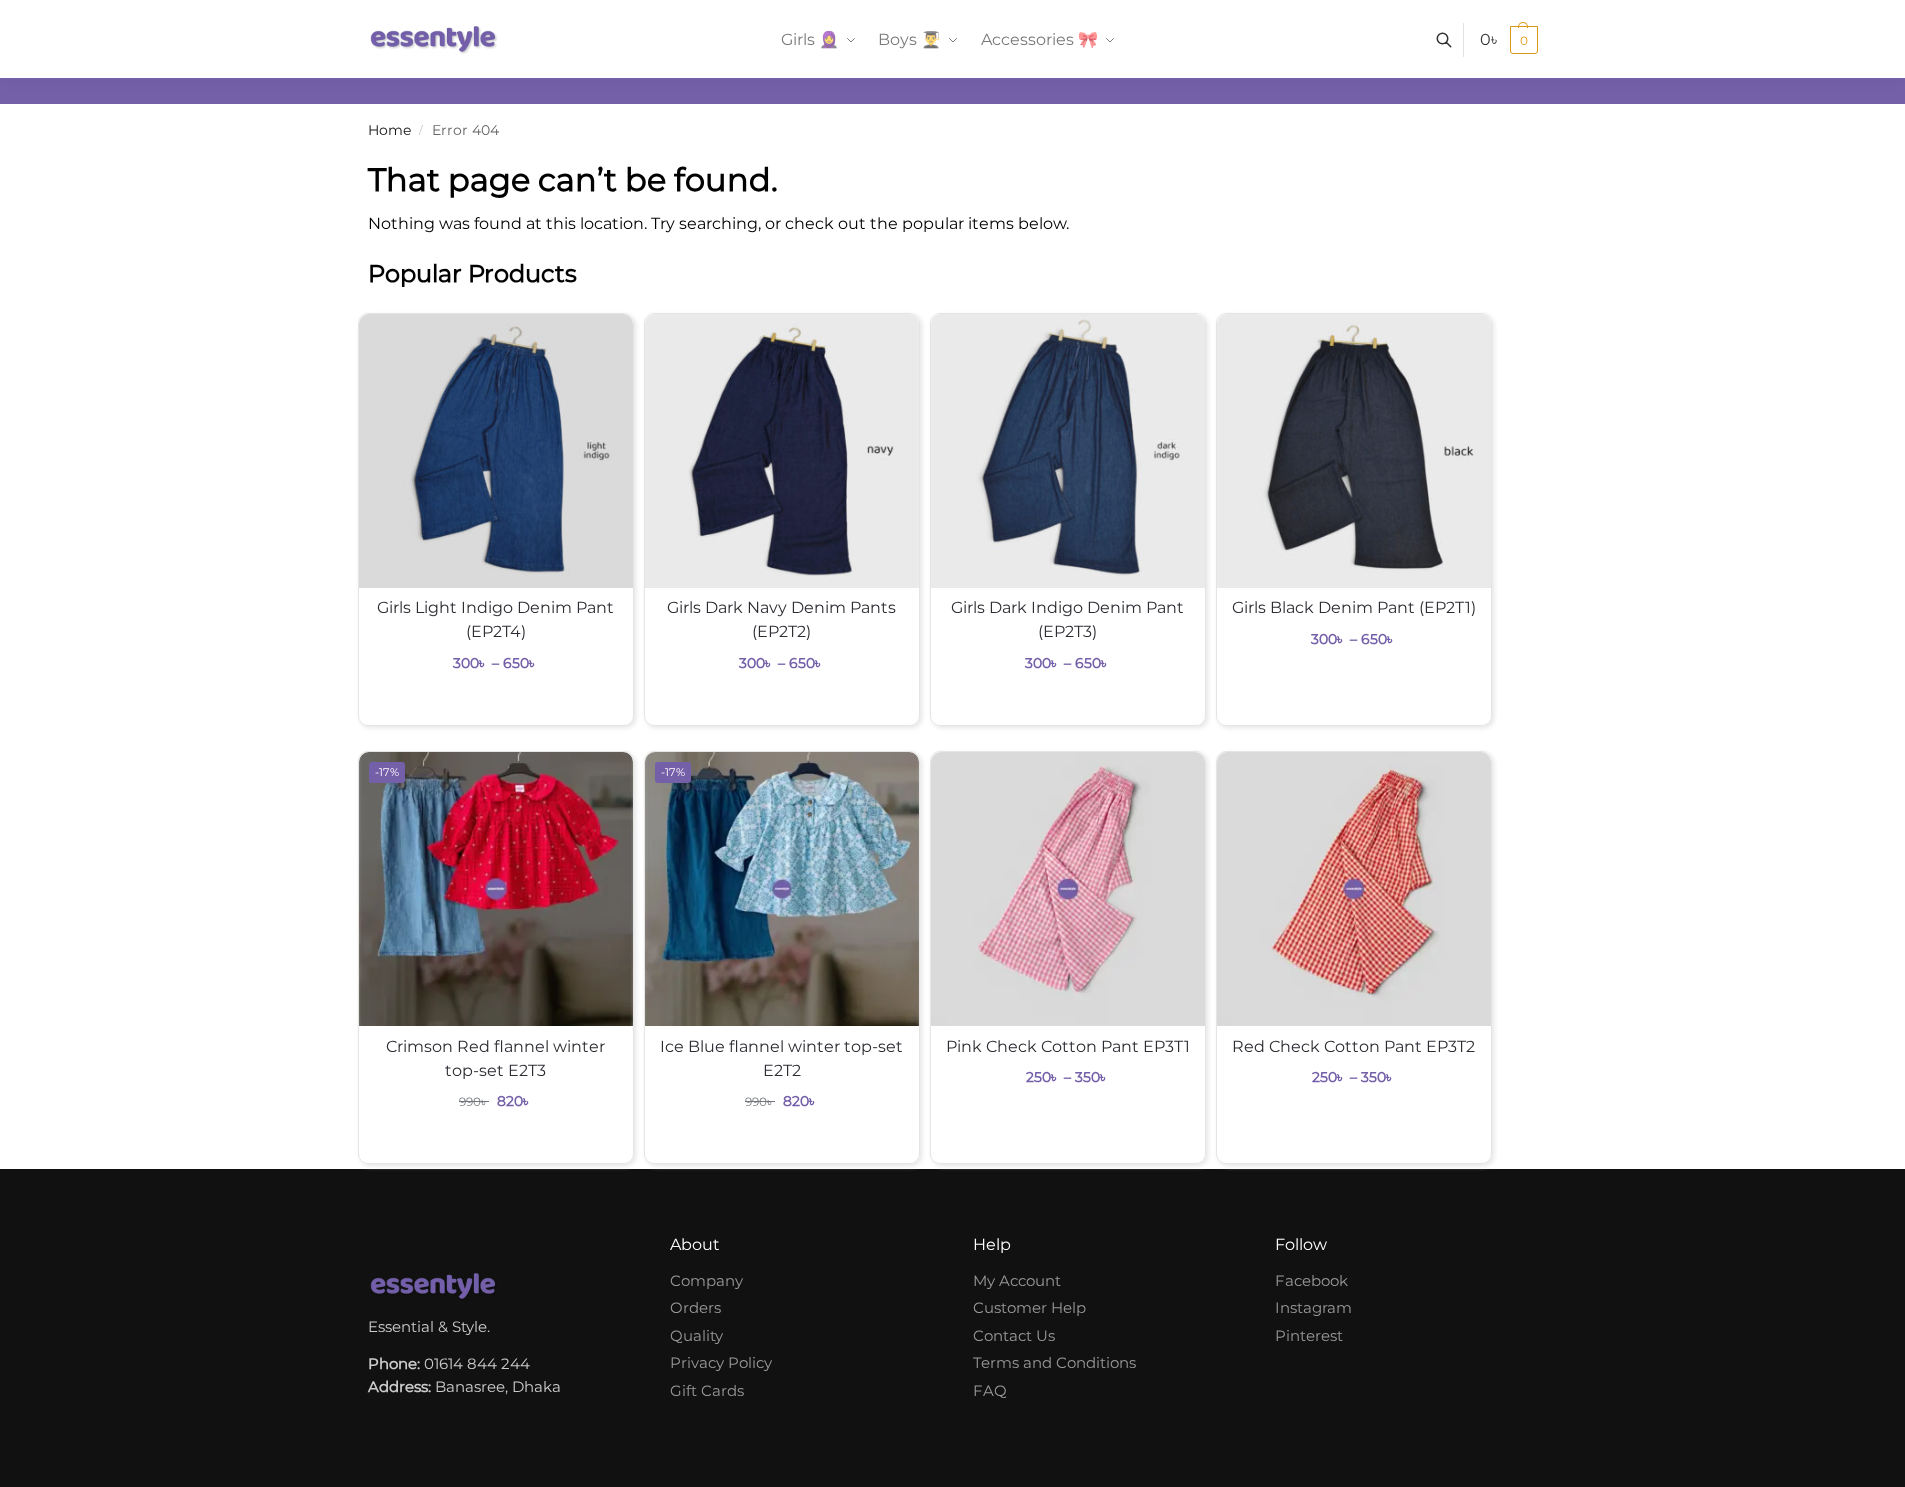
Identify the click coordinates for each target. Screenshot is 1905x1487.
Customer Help (1029, 1307)
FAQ (990, 1390)
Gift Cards (707, 1390)
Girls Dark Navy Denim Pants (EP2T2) (781, 619)
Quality (696, 1335)
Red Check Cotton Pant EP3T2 (1353, 1046)
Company (706, 1280)
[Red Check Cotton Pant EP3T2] (1354, 889)
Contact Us (1014, 1335)
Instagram (1313, 1307)
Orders (695, 1307)
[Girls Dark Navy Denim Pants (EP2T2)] (782, 451)
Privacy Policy (721, 1362)
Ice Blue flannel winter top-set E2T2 (781, 1058)
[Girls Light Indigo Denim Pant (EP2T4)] (496, 451)
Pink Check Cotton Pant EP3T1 (1068, 1046)
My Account (1017, 1280)
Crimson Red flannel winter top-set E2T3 (495, 1058)
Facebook (1311, 1280)
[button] (1509, 40)
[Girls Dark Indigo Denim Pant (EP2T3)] (1068, 451)
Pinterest (1309, 1335)
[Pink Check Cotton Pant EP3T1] (1068, 889)
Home (389, 130)
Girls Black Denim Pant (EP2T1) (1354, 607)
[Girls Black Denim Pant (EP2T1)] (1354, 451)
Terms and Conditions (1054, 1362)
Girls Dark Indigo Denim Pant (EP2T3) (1067, 619)
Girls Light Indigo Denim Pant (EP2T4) (495, 619)
